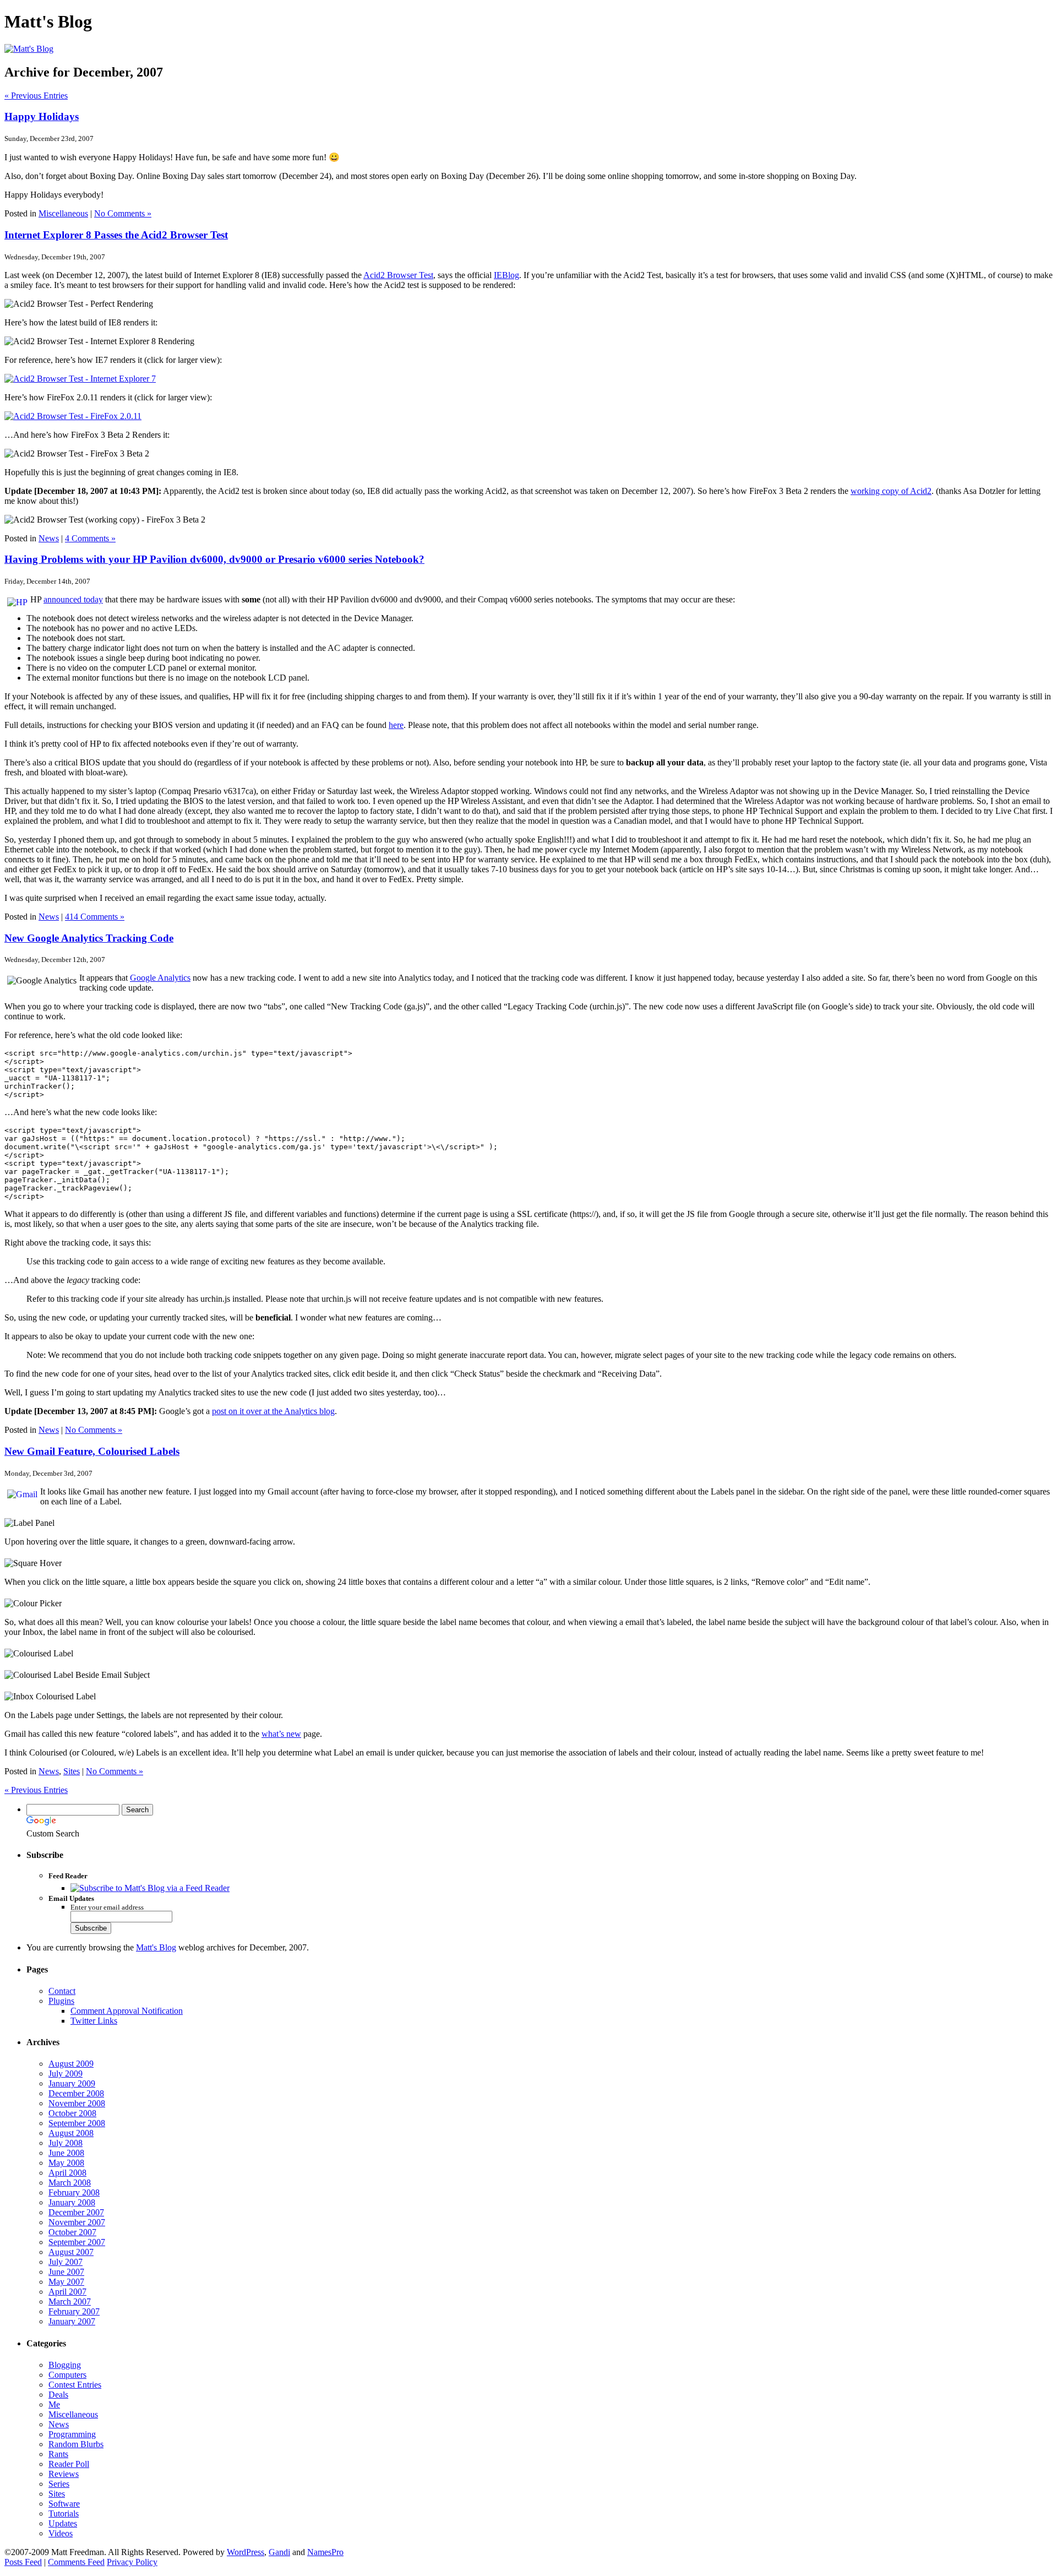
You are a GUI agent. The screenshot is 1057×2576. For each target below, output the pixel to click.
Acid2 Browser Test (398, 275)
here (396, 725)
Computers (67, 2375)
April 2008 (67, 2173)
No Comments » (123, 213)
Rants (58, 2454)
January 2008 (72, 2202)
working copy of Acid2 (891, 491)
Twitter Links (94, 2021)
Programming (72, 2434)
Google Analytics (160, 978)
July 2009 (66, 2074)
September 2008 (77, 2123)
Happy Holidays (42, 116)
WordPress (246, 2552)
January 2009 (72, 2083)
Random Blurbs (76, 2444)
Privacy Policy (132, 2562)
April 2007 (67, 2292)
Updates (63, 2523)
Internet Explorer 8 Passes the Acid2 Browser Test (116, 235)
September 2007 (77, 2242)
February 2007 (74, 2311)
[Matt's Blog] (29, 49)
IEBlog (506, 275)
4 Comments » (90, 538)
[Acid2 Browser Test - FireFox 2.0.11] (73, 416)
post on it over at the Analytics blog (273, 1411)
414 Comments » (95, 917)
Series (59, 2484)
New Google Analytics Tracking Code (89, 938)
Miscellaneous (63, 213)
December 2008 (76, 2093)
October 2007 (72, 2232)
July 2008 (66, 2143)
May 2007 (66, 2282)
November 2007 (77, 2222)
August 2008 (71, 2133)
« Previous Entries (36, 96)
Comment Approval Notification (127, 2011)
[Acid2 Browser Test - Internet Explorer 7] (80, 379)
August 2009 (71, 2064)
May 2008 (66, 2163)
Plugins (61, 2001)
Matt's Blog (156, 1947)
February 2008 (74, 2192)
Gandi (279, 2552)
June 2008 (66, 2153)
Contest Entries (75, 2385)
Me (54, 2404)
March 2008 (70, 2183)
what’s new (281, 1734)
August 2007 (71, 2252)
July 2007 (66, 2262)
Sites (72, 1771)
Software (64, 2504)
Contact (62, 1991)
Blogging (65, 2365)
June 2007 (66, 2272)
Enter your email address (107, 1907)
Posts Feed (23, 2562)
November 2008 (77, 2103)
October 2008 (72, 2113)
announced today (73, 599)
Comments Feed (76, 2562)
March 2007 (70, 2301)
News (49, 538)
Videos (61, 2533)
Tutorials (64, 2513)
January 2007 (72, 2321)
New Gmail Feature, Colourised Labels (92, 1451)
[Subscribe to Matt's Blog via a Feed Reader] (150, 1888)
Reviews (64, 2474)
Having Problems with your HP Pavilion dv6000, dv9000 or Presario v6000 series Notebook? (214, 559)
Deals (58, 2395)
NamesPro (325, 2552)
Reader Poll (69, 2464)
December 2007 (76, 2212)
